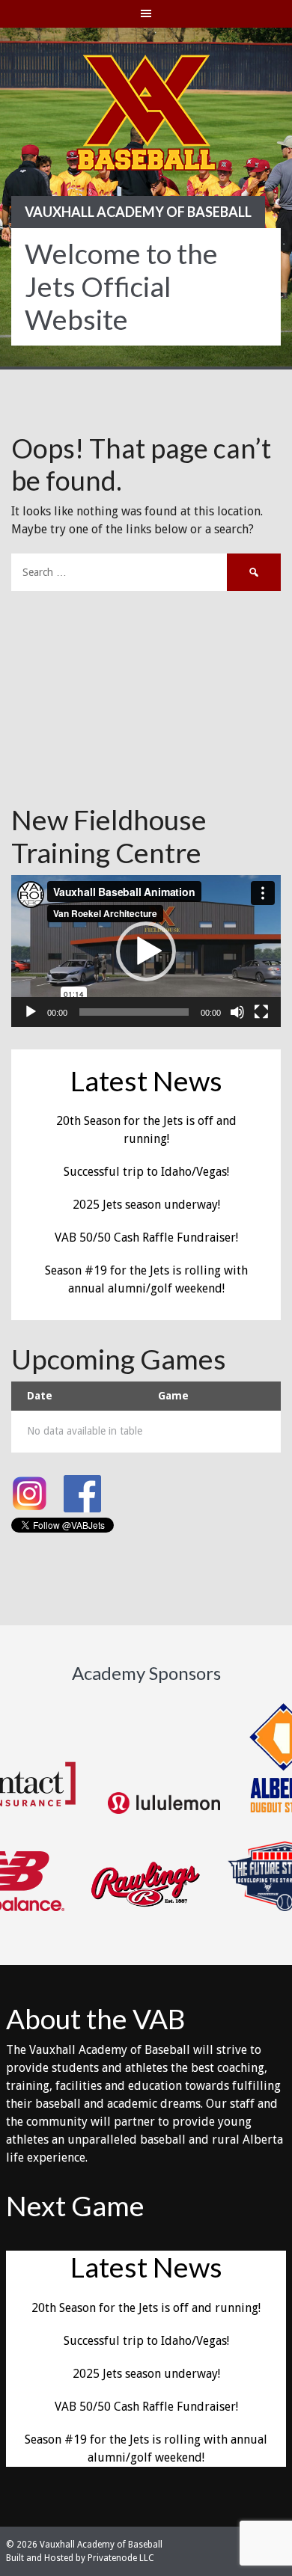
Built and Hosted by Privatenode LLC (80, 2558)
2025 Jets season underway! (146, 1205)
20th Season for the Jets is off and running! (146, 2308)
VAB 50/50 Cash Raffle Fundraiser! (146, 1238)
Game (173, 1396)
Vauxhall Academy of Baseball (138, 212)
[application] (146, 951)
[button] (146, 951)
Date (40, 1396)
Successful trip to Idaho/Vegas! (146, 1172)
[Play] (31, 1012)
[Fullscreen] (261, 1012)
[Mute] (237, 1012)
